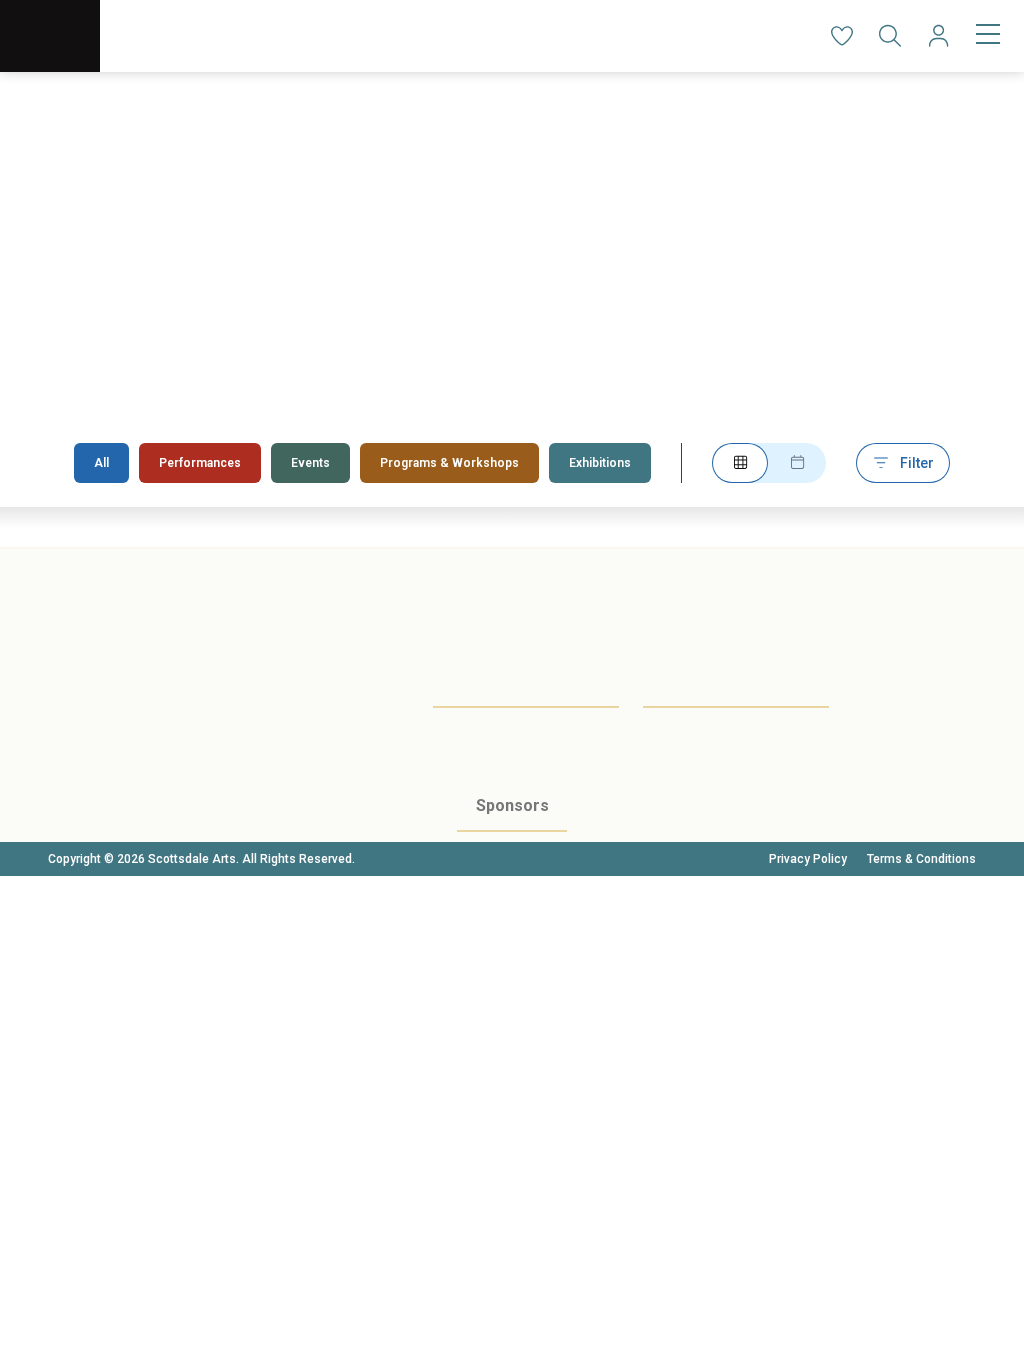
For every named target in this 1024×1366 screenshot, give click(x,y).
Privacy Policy (808, 859)
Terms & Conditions (921, 859)
